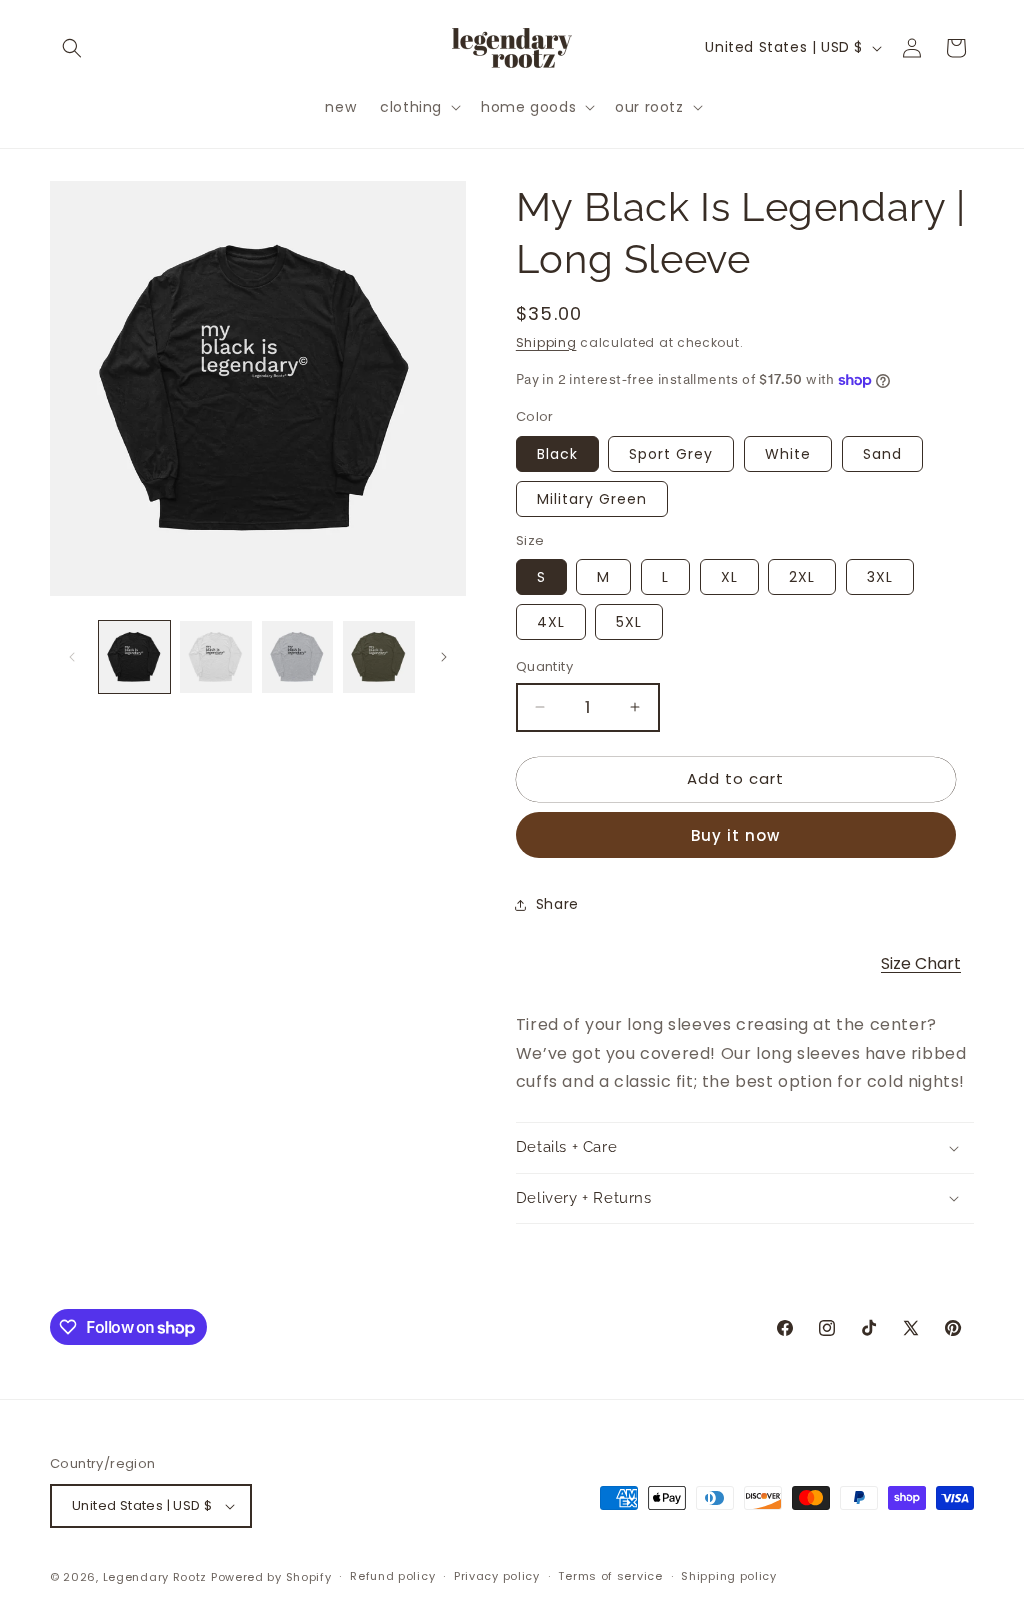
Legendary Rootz (155, 1577)
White (788, 454)
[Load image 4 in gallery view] (378, 656)
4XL (551, 622)
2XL (802, 577)
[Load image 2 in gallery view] (215, 656)
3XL (880, 577)
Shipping (546, 342)
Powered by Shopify (271, 1577)
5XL (629, 622)
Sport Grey (671, 454)
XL (729, 577)
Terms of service (610, 1576)
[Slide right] (444, 657)
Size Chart (921, 963)
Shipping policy (729, 1576)
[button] (72, 48)
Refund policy (392, 1576)
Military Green (592, 499)
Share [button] (557, 904)
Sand (882, 454)
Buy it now (735, 835)
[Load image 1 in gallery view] (134, 656)
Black (557, 454)
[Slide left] (72, 657)
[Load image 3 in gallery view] (297, 656)
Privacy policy (497, 1576)
